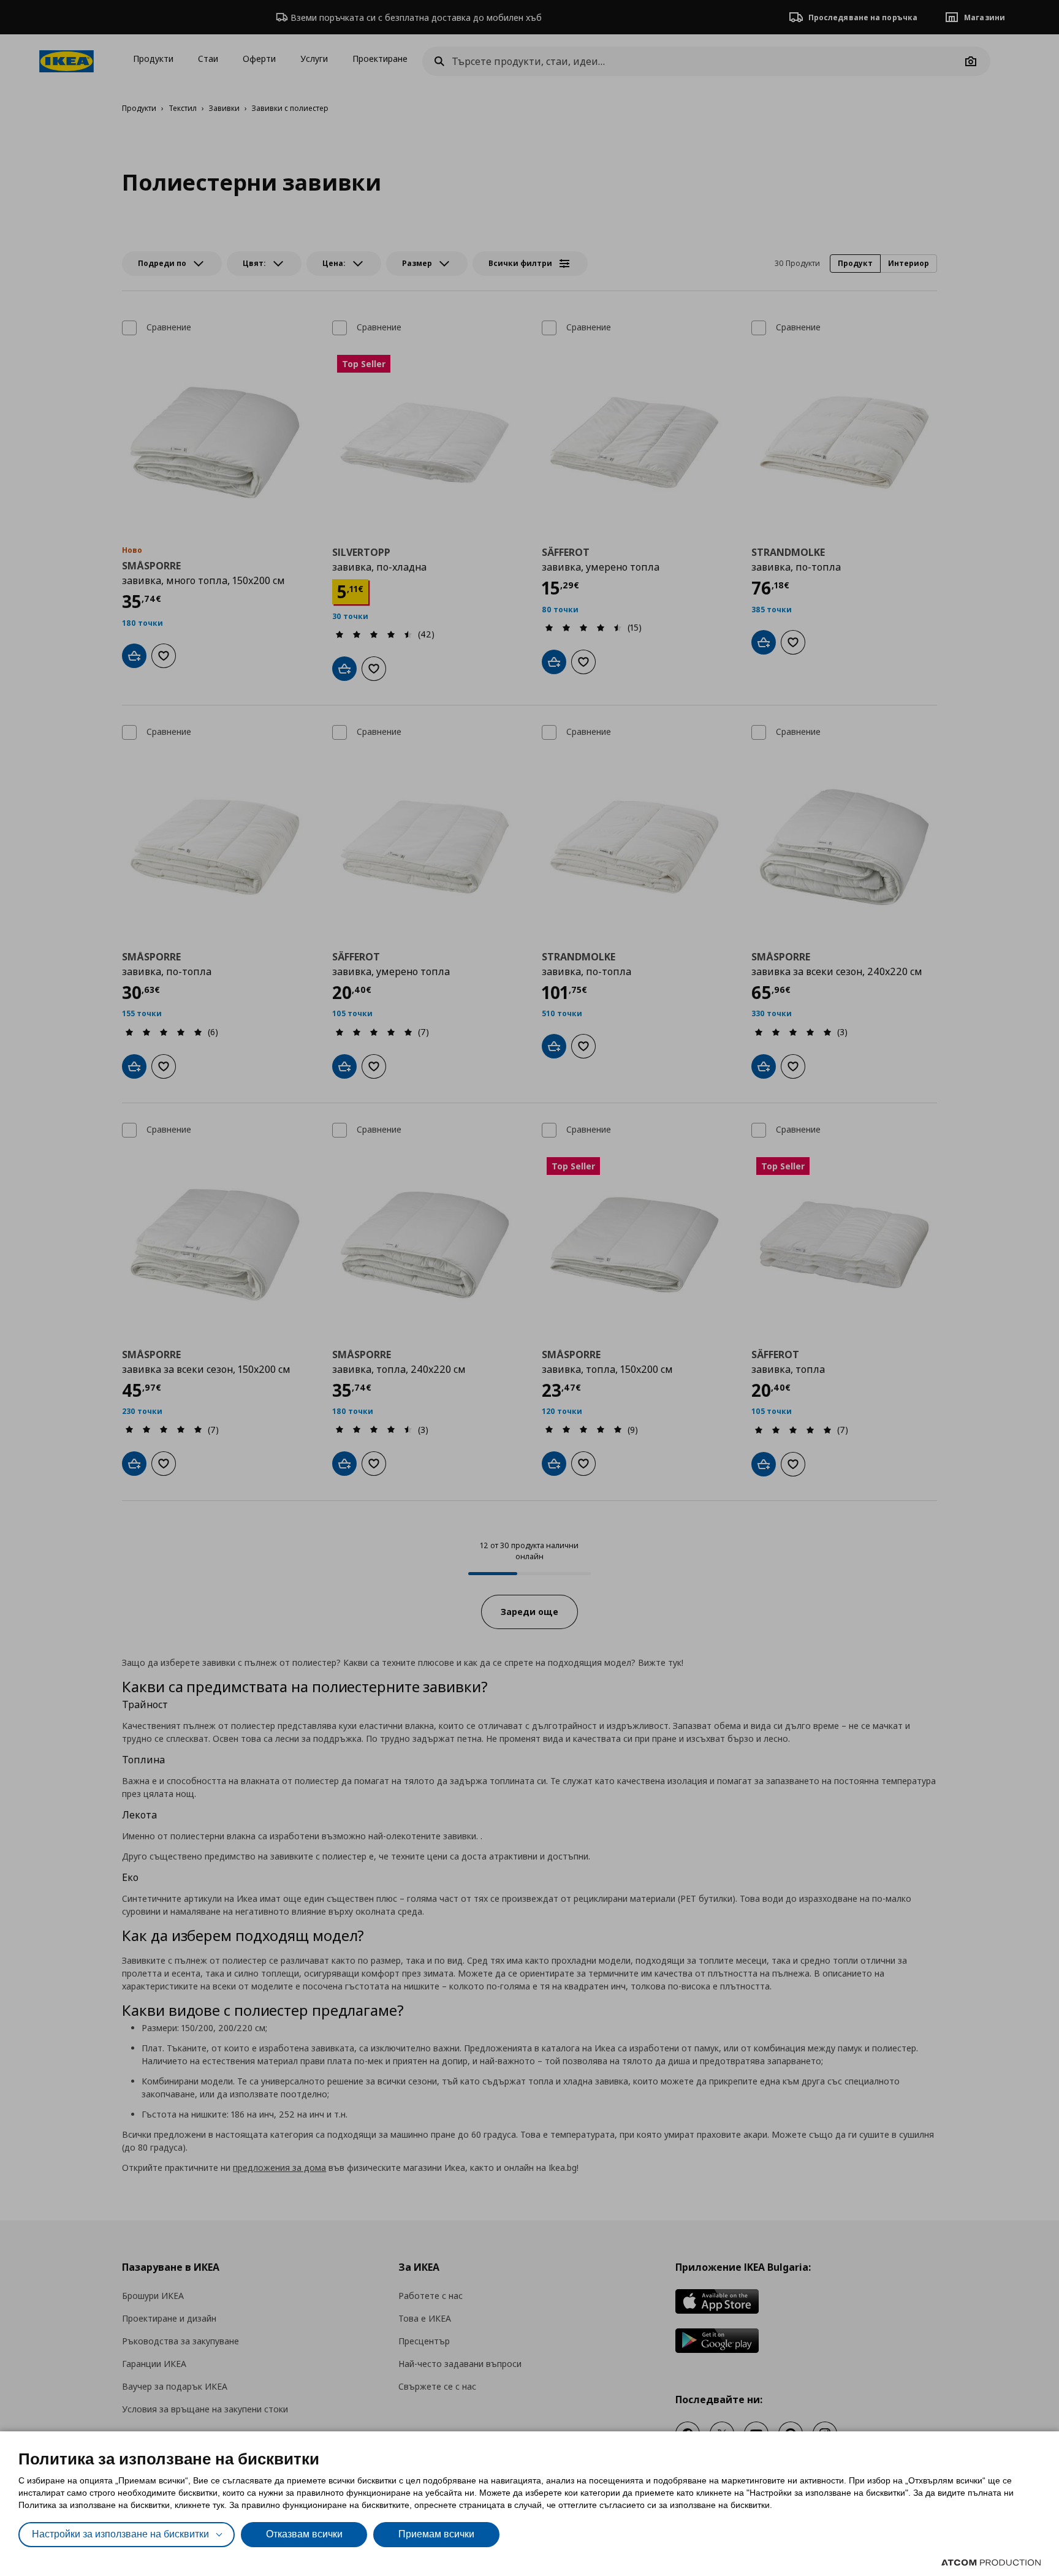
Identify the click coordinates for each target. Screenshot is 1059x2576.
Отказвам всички (304, 2534)
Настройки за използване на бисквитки (120, 2534)
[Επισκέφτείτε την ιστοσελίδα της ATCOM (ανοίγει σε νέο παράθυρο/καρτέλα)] (991, 2563)
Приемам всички (436, 2534)
